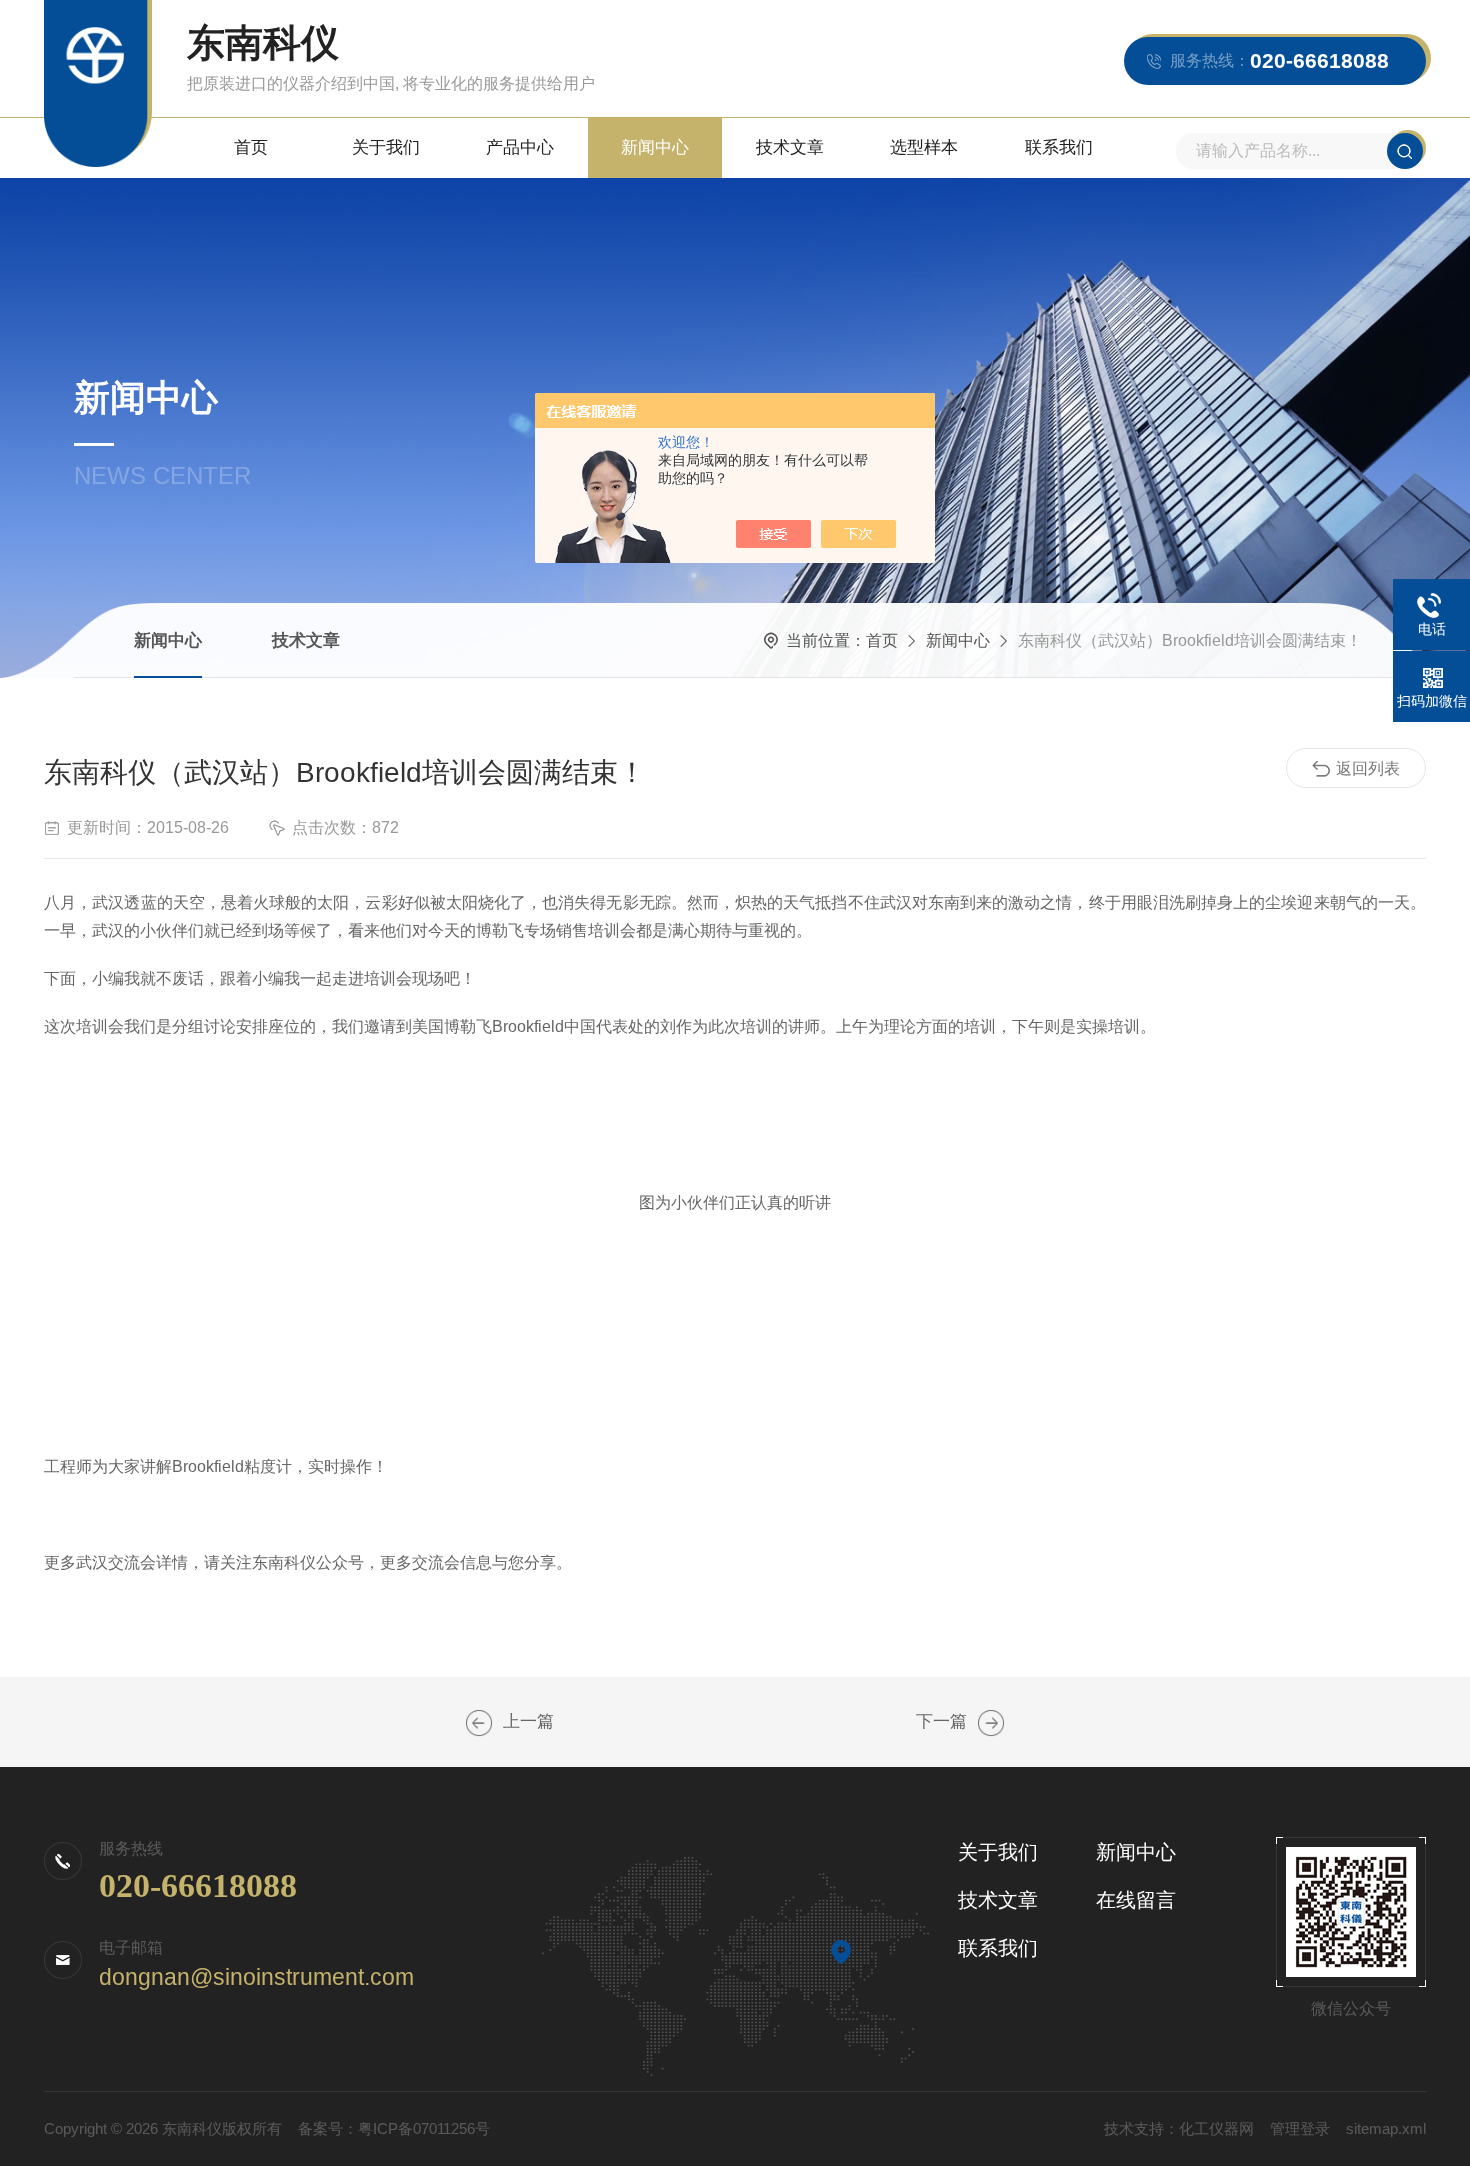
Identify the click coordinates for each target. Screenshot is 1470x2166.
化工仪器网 (1216, 2128)
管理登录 (1300, 2128)
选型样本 (924, 147)
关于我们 (386, 147)
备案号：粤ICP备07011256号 (394, 2128)
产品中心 (520, 147)
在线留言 (1136, 1900)
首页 (251, 147)
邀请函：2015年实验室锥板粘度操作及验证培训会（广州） (479, 1723)
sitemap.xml (1386, 2128)
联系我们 (1059, 147)
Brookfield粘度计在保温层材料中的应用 (991, 1723)
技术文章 (790, 147)
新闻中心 (655, 147)
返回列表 (1368, 768)
